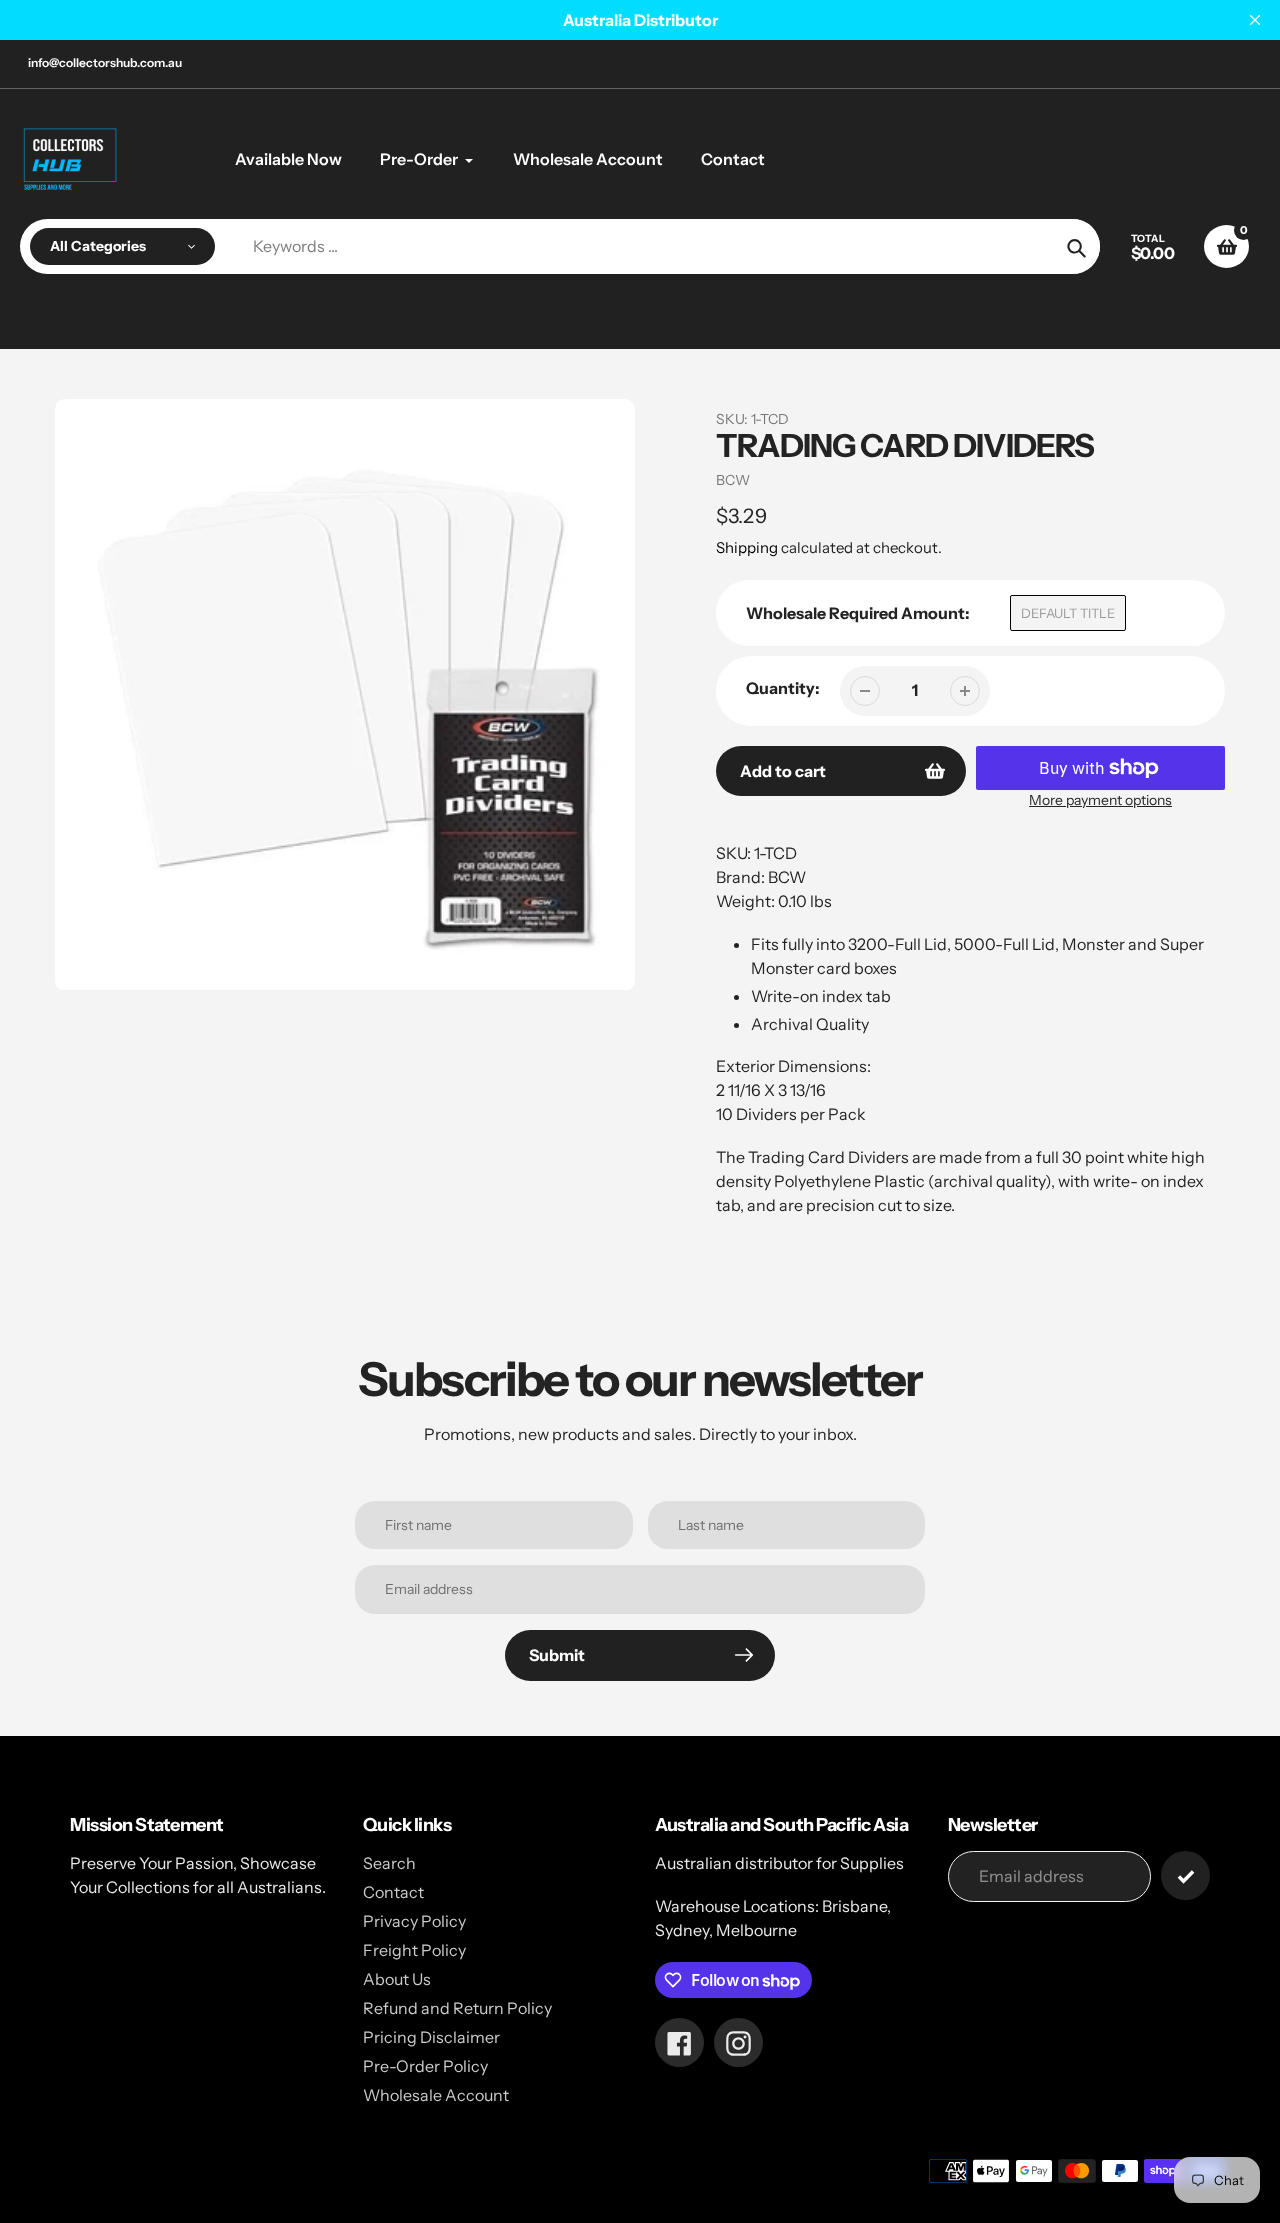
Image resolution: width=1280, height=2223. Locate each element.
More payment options (1100, 800)
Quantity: (783, 688)
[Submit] (1185, 1875)
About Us (397, 1979)
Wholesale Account (436, 2095)
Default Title (1068, 613)
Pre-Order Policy (425, 2066)
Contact (393, 1892)
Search (389, 1863)
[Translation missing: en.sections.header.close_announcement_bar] (1255, 20)
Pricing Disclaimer (431, 2037)
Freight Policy (414, 1950)
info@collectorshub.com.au (105, 62)
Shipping (747, 547)
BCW (733, 480)
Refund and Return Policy (457, 2008)
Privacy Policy (414, 1921)
